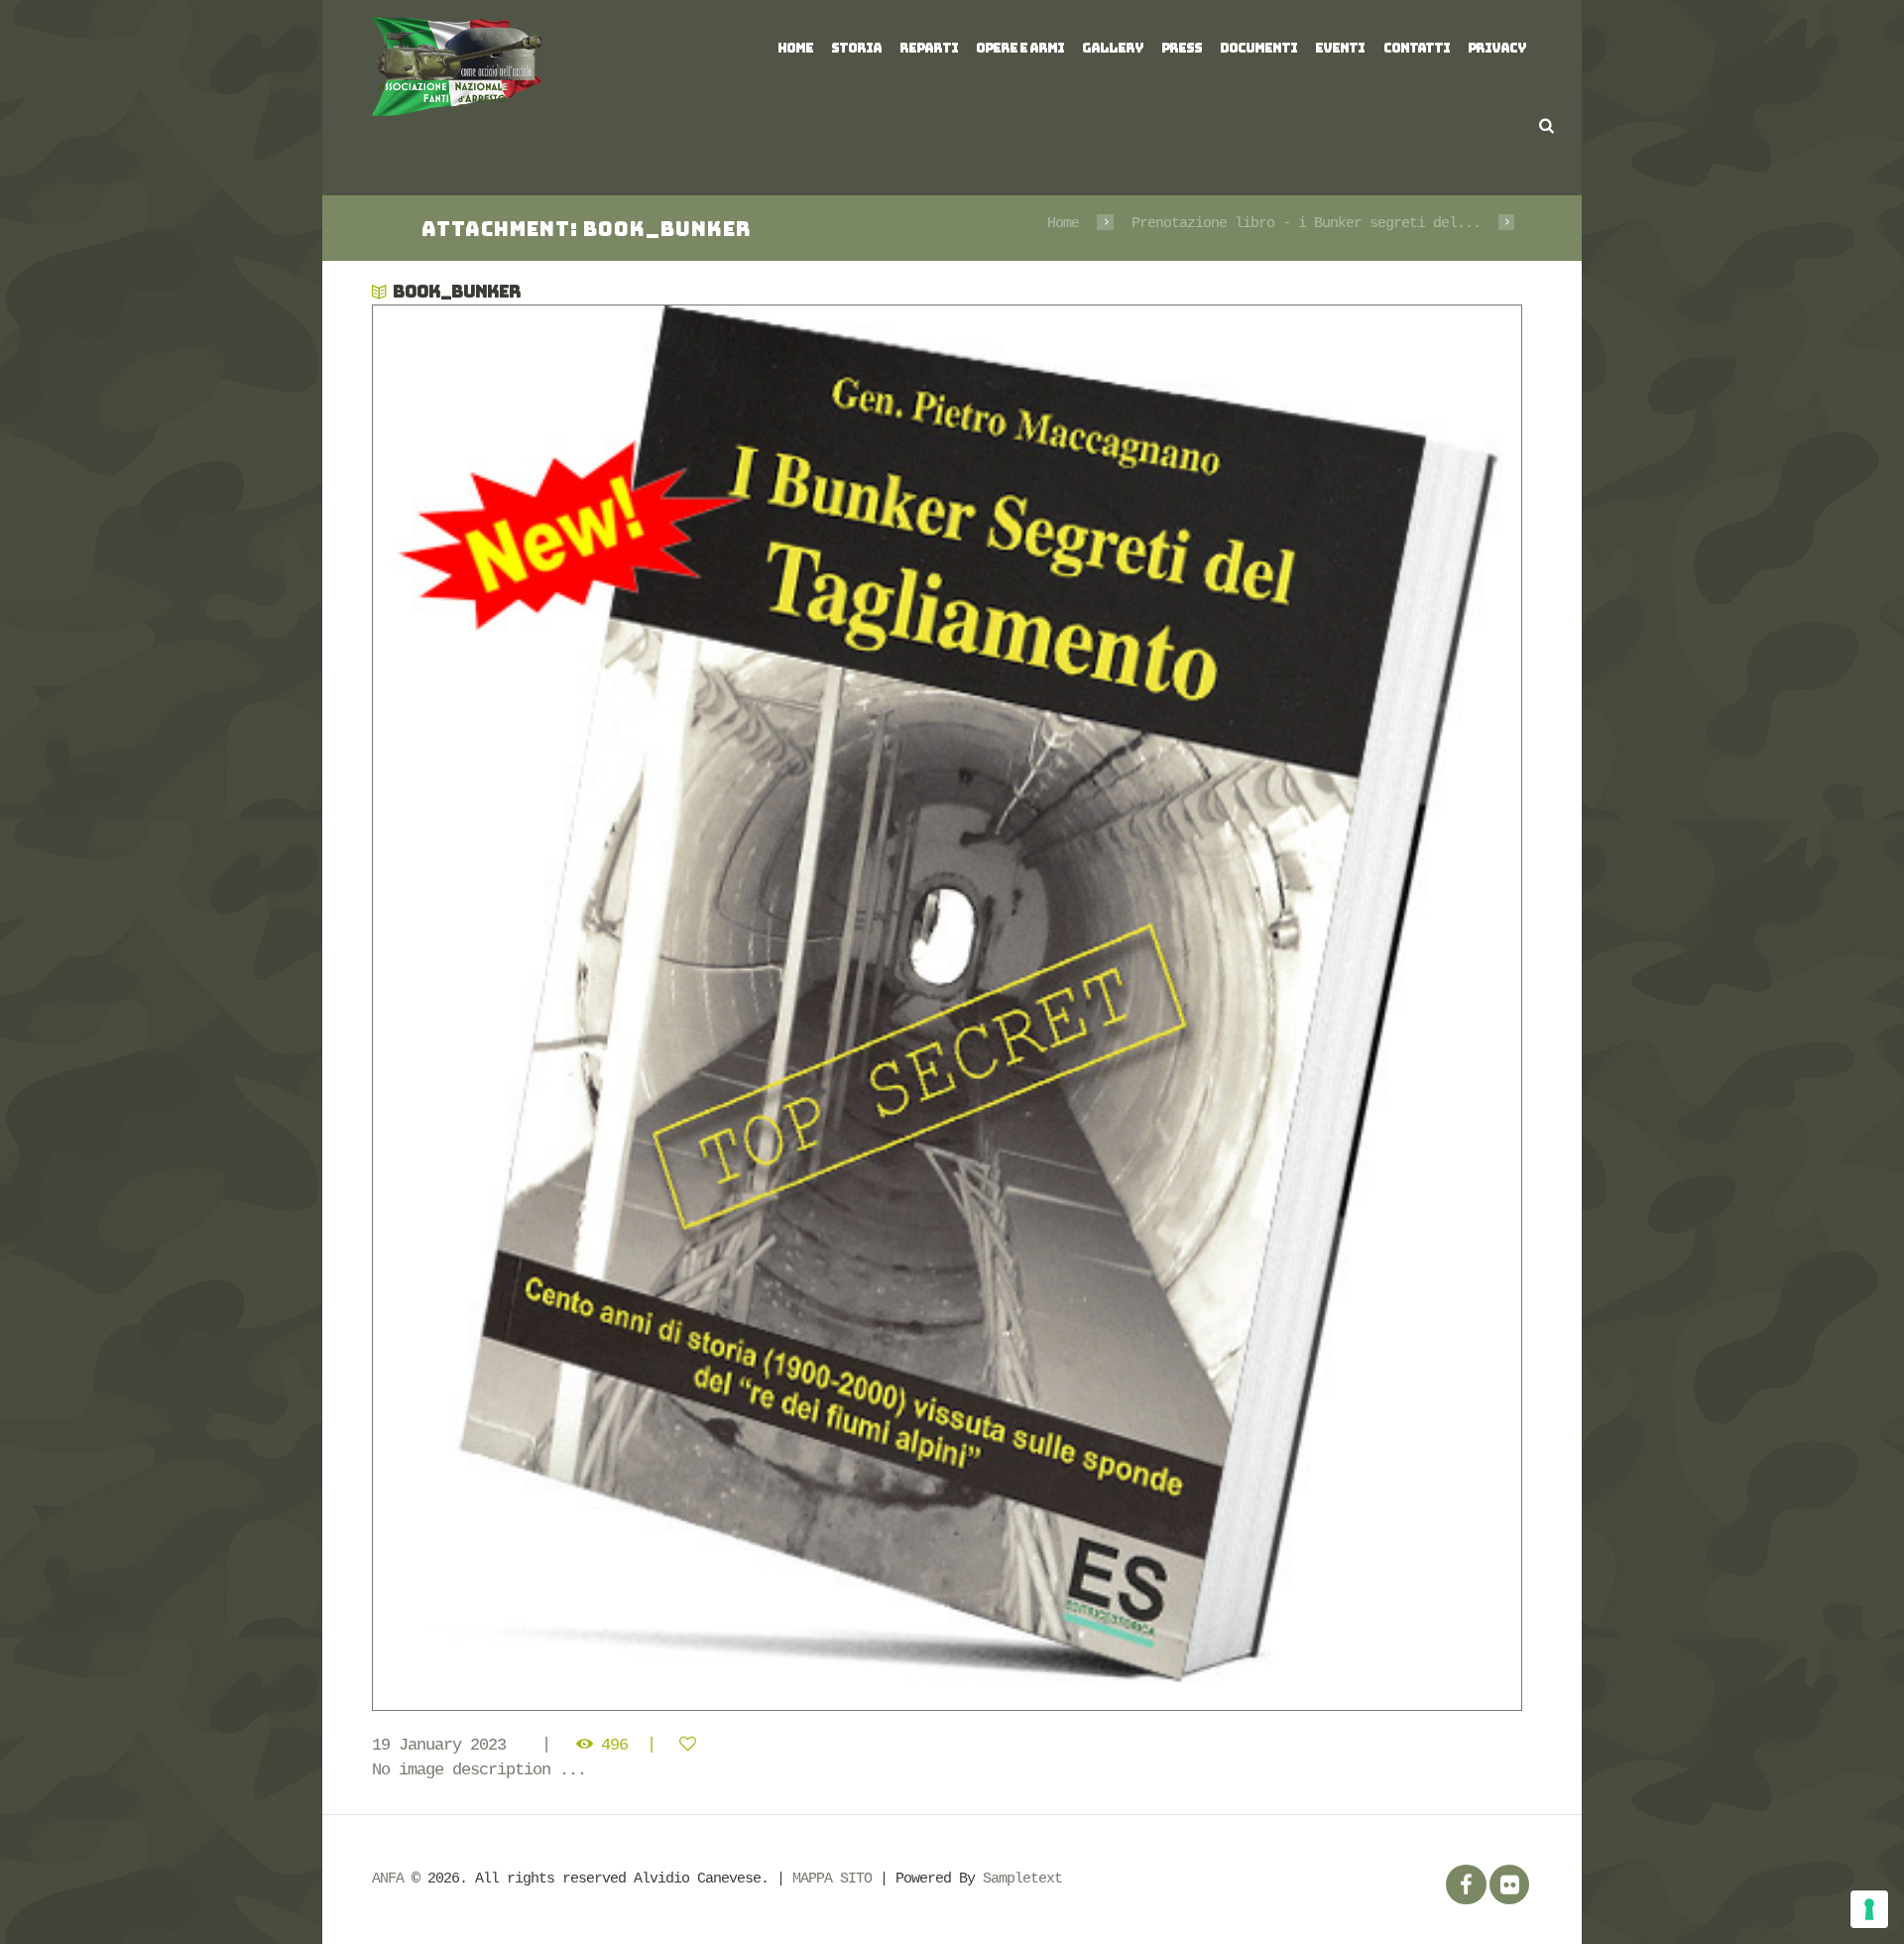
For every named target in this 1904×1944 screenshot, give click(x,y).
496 (614, 1745)
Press (1182, 48)
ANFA (388, 1879)
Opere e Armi (1020, 48)
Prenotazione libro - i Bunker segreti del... (1306, 223)
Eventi (1340, 48)
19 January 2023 (439, 1745)
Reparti (929, 48)
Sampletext (1022, 1879)
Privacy (1497, 48)
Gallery (1113, 48)
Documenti (1258, 48)
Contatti (1417, 48)
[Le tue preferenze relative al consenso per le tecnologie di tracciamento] (1869, 1909)
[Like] (692, 1745)
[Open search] (1547, 125)
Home (795, 48)
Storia (856, 48)
